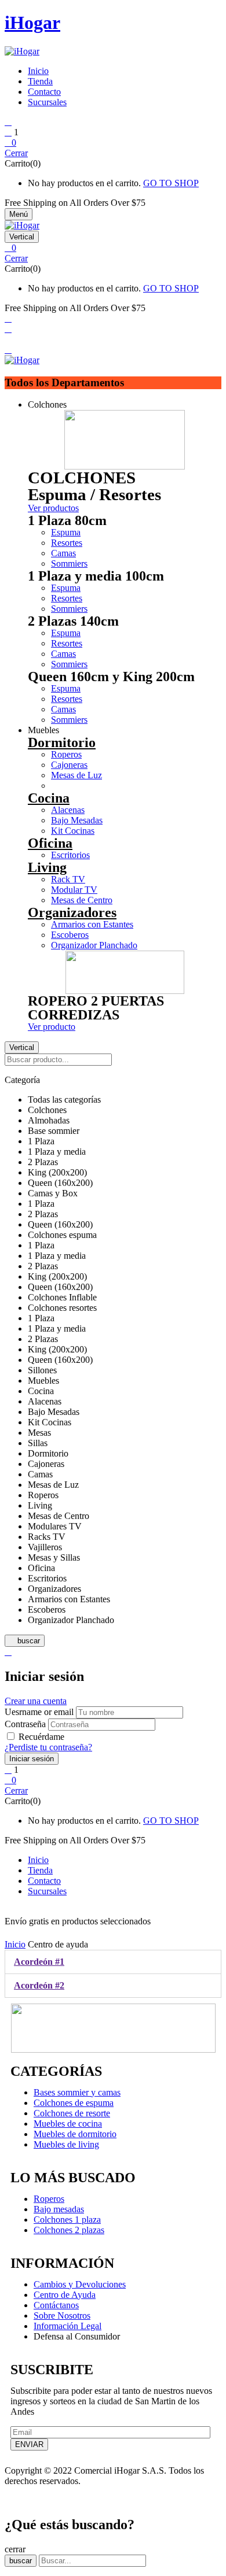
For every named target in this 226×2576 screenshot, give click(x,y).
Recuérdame (41, 1737)
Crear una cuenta (36, 1701)
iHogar (32, 23)
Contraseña (25, 1724)
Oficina (50, 843)
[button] (113, 143)
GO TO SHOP (171, 183)
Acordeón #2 (39, 1985)
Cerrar (16, 153)
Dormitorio (62, 742)
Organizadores (72, 912)
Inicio (15, 1944)
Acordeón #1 (39, 1962)
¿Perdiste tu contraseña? (48, 1747)
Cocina (49, 798)
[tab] (113, 1962)
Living (47, 867)
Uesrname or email (39, 1712)
